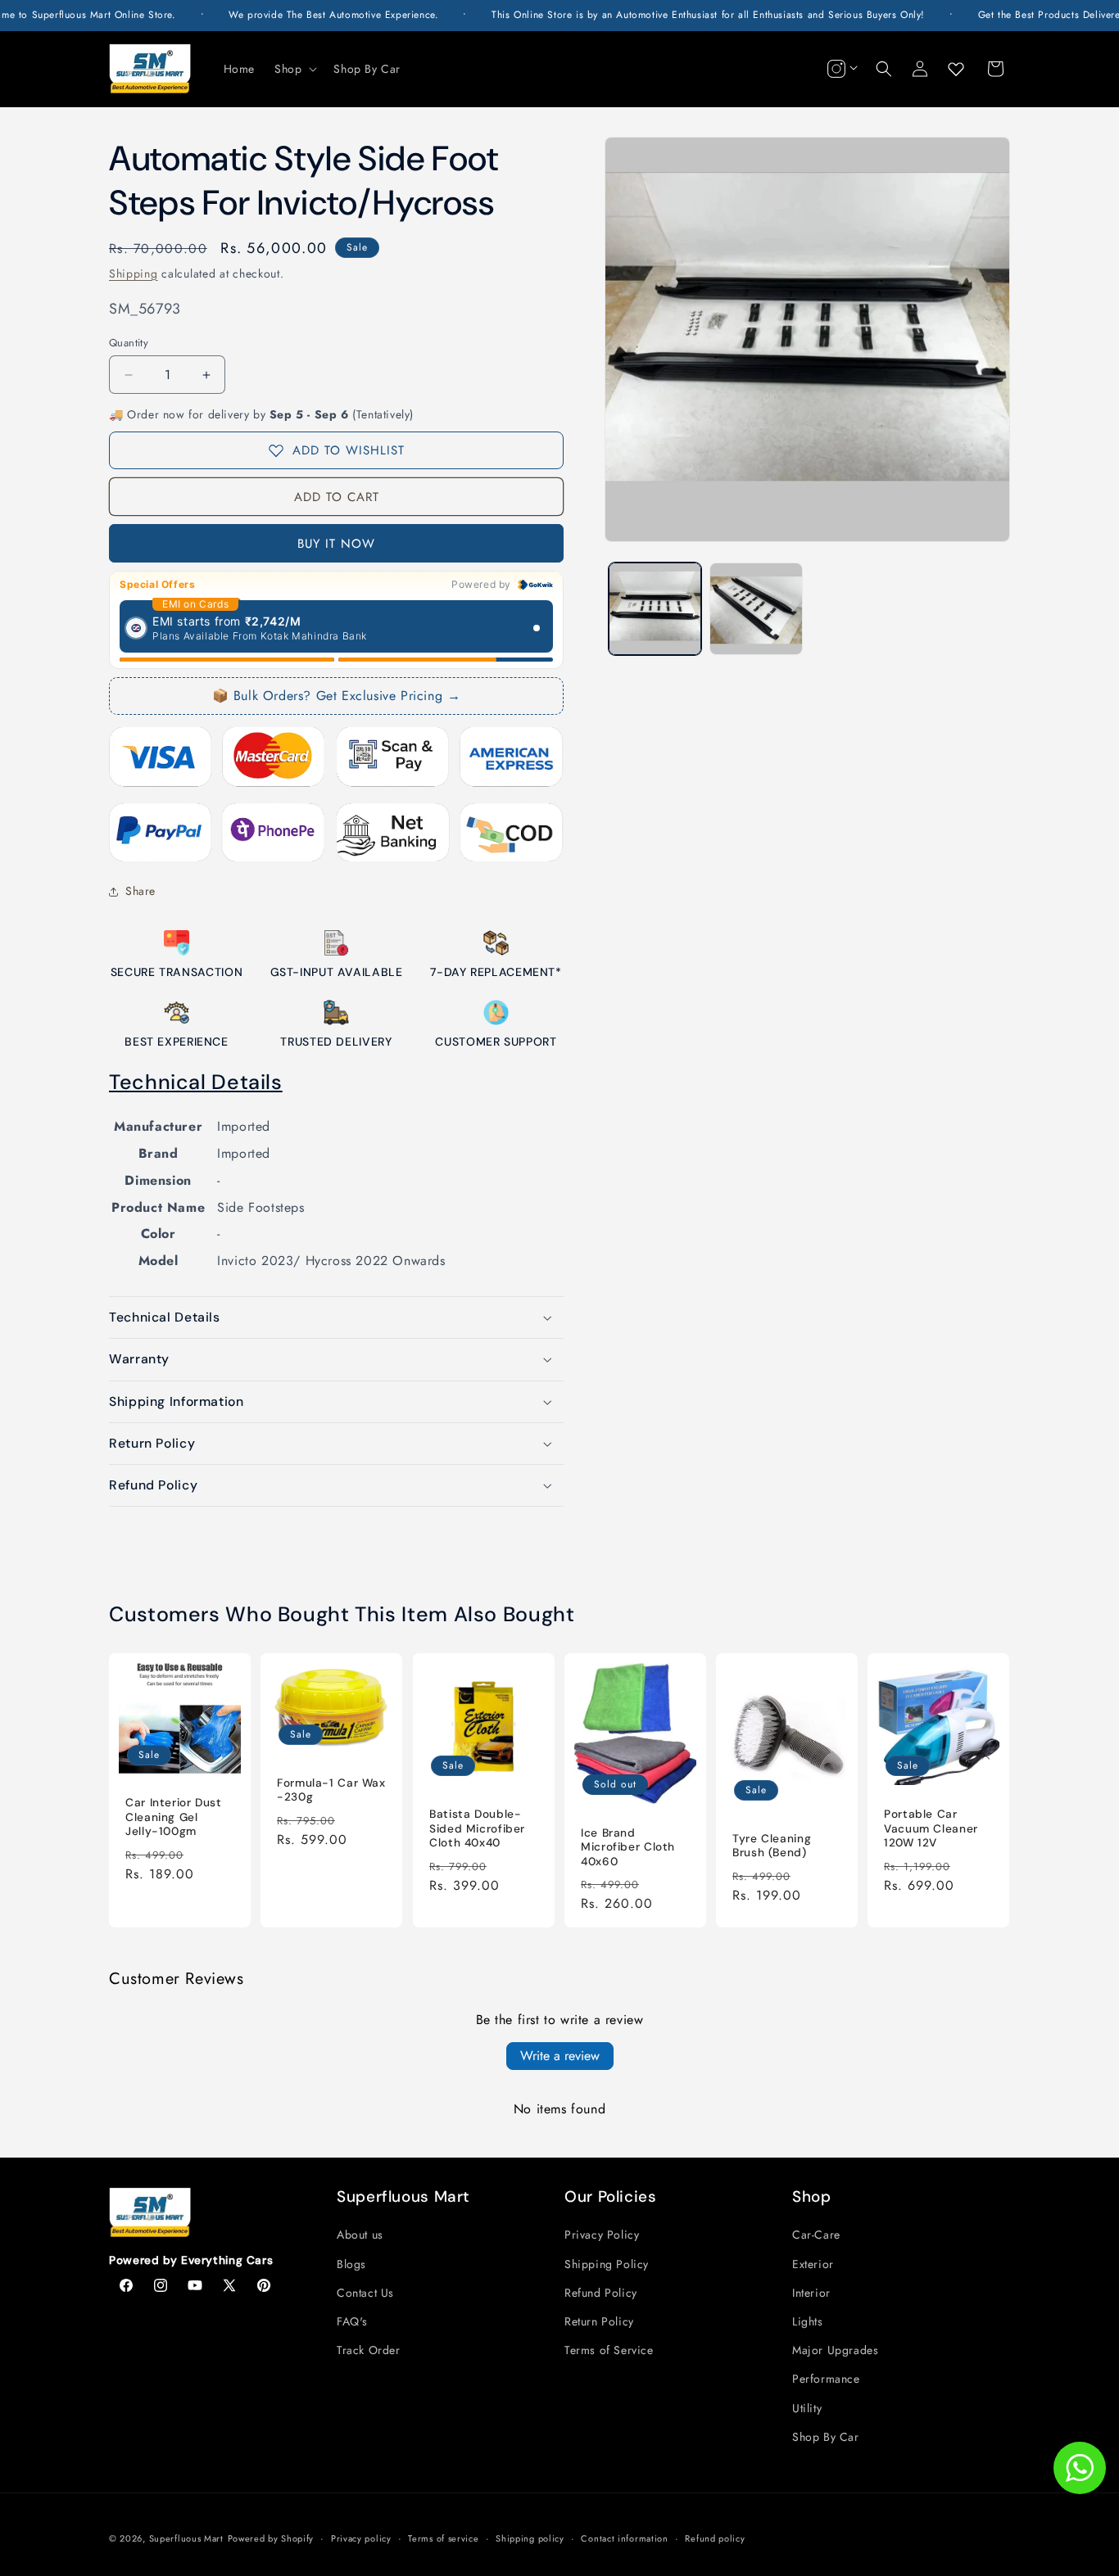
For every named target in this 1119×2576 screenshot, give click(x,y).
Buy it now (336, 544)
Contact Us (365, 2293)
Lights (808, 2321)
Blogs (351, 2264)
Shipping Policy (607, 2264)
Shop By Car (826, 2437)
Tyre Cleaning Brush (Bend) (772, 1845)
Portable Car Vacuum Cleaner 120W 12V (931, 1828)
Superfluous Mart (186, 2538)
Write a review (560, 2056)
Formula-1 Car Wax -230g (331, 1790)
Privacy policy (361, 2538)
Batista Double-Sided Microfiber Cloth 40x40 (477, 1828)
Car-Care (816, 2235)
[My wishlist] (956, 69)
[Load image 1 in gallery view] (655, 609)
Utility (807, 2408)
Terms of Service (609, 2350)
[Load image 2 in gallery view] (756, 609)
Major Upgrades (835, 2350)
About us (360, 2235)
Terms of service (443, 2538)
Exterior (813, 2264)
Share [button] (140, 891)
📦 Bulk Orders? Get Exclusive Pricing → (337, 696)
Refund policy (715, 2538)
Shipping (134, 273)
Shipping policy (530, 2538)
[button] (294, 69)
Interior (811, 2293)
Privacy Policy (602, 2235)
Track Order (369, 2350)
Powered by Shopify (271, 2538)
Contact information (624, 2538)
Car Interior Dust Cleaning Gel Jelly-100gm (174, 1817)
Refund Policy (601, 2293)
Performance (826, 2379)
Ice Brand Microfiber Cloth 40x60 (628, 1846)
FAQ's (352, 2321)
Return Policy (599, 2321)
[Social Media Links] (840, 69)
